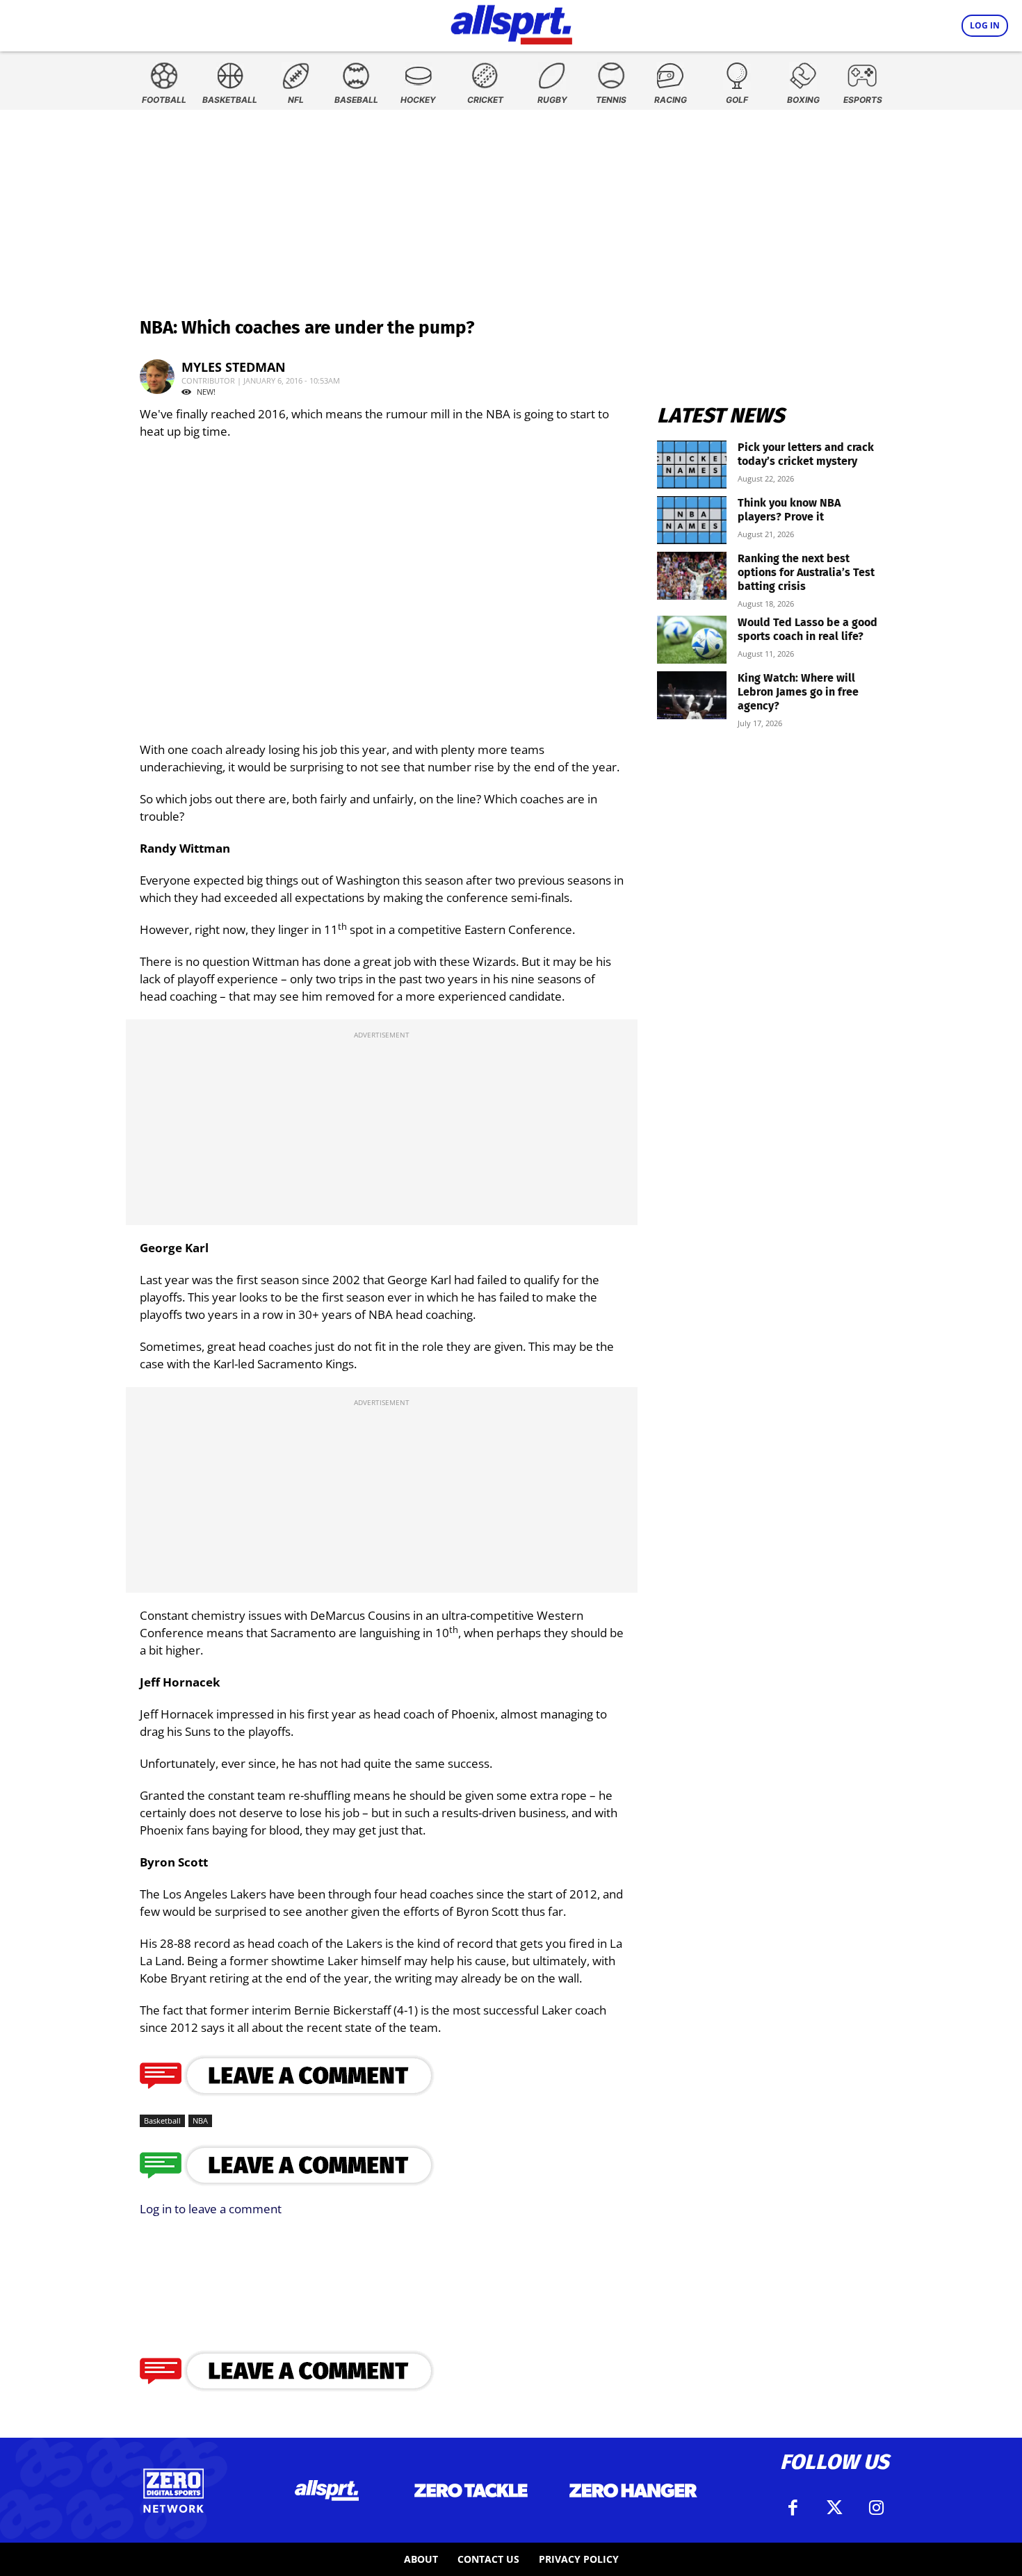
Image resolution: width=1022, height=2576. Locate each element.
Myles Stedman (234, 367)
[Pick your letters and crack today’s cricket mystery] (692, 465)
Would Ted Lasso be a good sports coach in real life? (808, 629)
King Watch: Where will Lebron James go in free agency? (798, 692)
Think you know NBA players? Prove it (789, 510)
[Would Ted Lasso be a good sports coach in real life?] (692, 640)
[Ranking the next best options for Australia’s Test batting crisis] (692, 576)
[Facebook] (793, 2508)
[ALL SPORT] (511, 22)
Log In (985, 25)
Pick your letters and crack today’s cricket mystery (806, 454)
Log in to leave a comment (211, 2209)
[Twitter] (834, 2508)
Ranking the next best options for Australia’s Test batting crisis (806, 572)
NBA (200, 2120)
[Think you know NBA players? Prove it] (692, 520)
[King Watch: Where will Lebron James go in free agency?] (692, 695)
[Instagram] (876, 2508)
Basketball (162, 2120)
